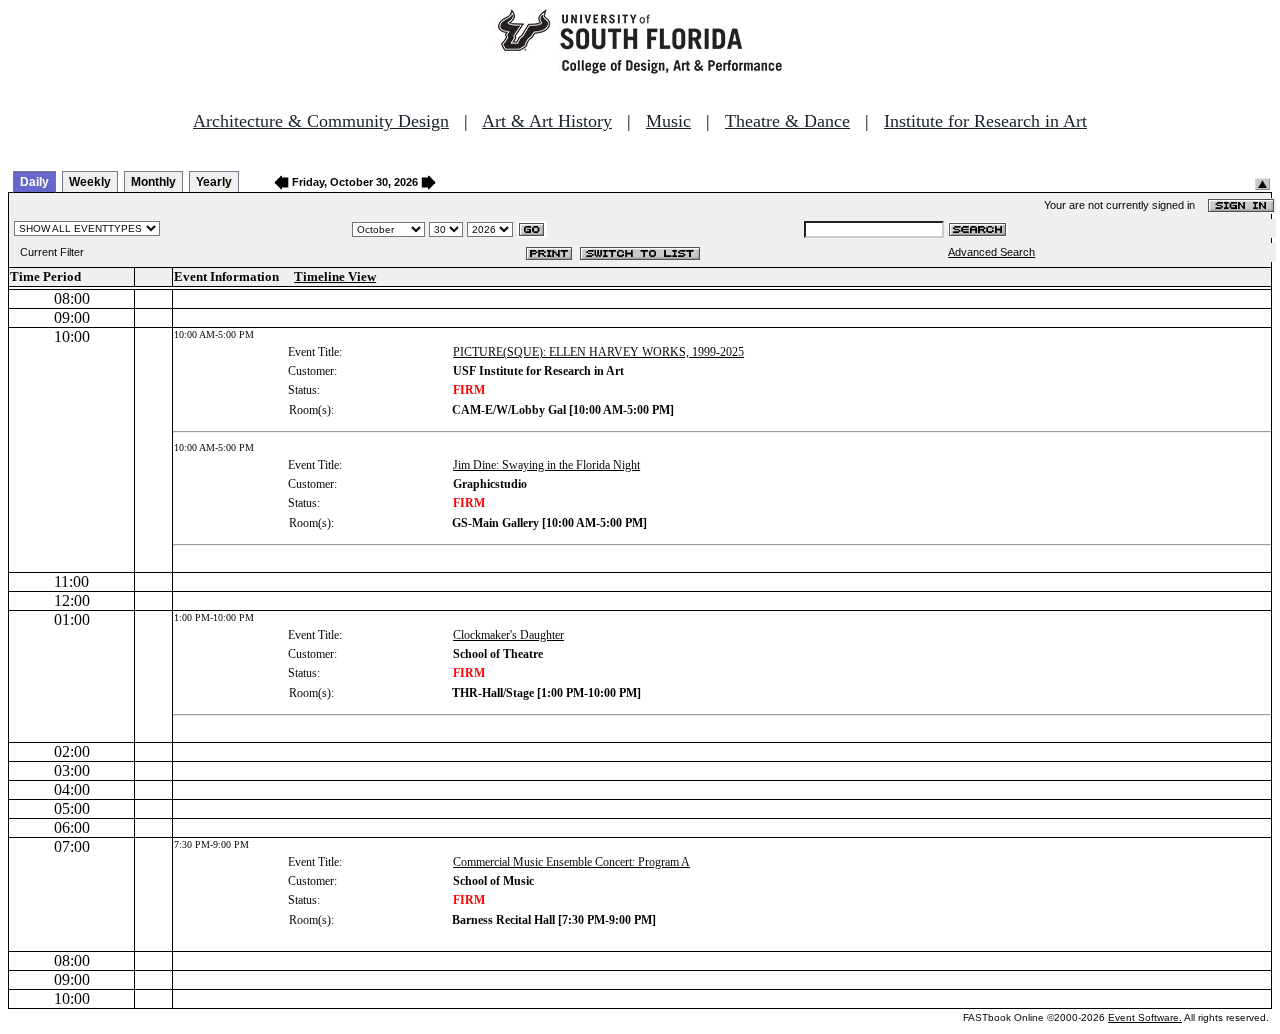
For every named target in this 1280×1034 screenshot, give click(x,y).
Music (668, 121)
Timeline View (335, 276)
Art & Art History (547, 121)
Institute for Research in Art (985, 121)
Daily (34, 182)
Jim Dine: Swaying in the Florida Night (546, 465)
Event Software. (1145, 1017)
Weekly (90, 182)
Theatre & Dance (787, 121)
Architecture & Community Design (321, 121)
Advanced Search (991, 252)
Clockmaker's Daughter (508, 635)
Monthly (153, 182)
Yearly (214, 182)
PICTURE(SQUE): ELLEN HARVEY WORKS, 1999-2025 (598, 352)
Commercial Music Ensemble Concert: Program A (571, 862)
